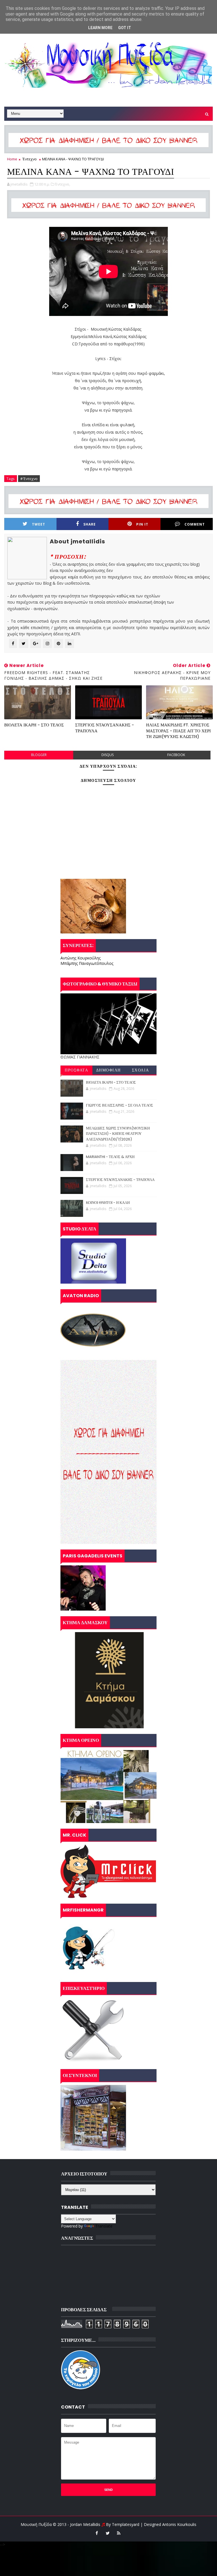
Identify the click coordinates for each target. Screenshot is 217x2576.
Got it (125, 28)
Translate (104, 2226)
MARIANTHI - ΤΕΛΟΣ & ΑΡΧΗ (110, 1157)
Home (12, 159)
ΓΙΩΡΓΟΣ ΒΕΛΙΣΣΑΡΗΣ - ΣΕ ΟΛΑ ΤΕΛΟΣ (120, 1105)
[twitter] (108, 2533)
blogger (39, 755)
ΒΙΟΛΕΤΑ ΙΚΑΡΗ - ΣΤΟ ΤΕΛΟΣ (34, 725)
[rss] (119, 2533)
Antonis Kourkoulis (179, 2524)
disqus (108, 755)
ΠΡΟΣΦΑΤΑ (76, 1070)
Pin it (142, 524)
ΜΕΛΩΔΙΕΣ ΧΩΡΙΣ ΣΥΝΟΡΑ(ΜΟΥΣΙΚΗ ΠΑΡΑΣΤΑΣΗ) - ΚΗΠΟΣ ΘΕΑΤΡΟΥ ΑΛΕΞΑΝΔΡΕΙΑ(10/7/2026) (118, 1134)
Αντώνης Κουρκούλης (81, 958)
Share (90, 524)
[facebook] (97, 2533)
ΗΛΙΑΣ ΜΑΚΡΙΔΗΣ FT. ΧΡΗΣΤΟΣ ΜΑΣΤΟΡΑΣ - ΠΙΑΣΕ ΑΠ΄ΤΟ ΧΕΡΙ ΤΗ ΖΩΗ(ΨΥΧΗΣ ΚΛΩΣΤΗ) (178, 731)
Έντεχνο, (63, 184)
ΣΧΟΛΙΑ (141, 1070)
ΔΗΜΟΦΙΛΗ (108, 1070)
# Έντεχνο (29, 479)
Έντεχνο (30, 159)
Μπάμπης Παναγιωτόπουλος (87, 963)
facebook (176, 755)
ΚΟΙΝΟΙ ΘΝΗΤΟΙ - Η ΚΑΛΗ (108, 1203)
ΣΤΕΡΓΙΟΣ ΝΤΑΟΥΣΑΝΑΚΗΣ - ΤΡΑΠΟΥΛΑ (105, 728)
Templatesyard (126, 2524)
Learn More (100, 28)
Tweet (39, 524)
